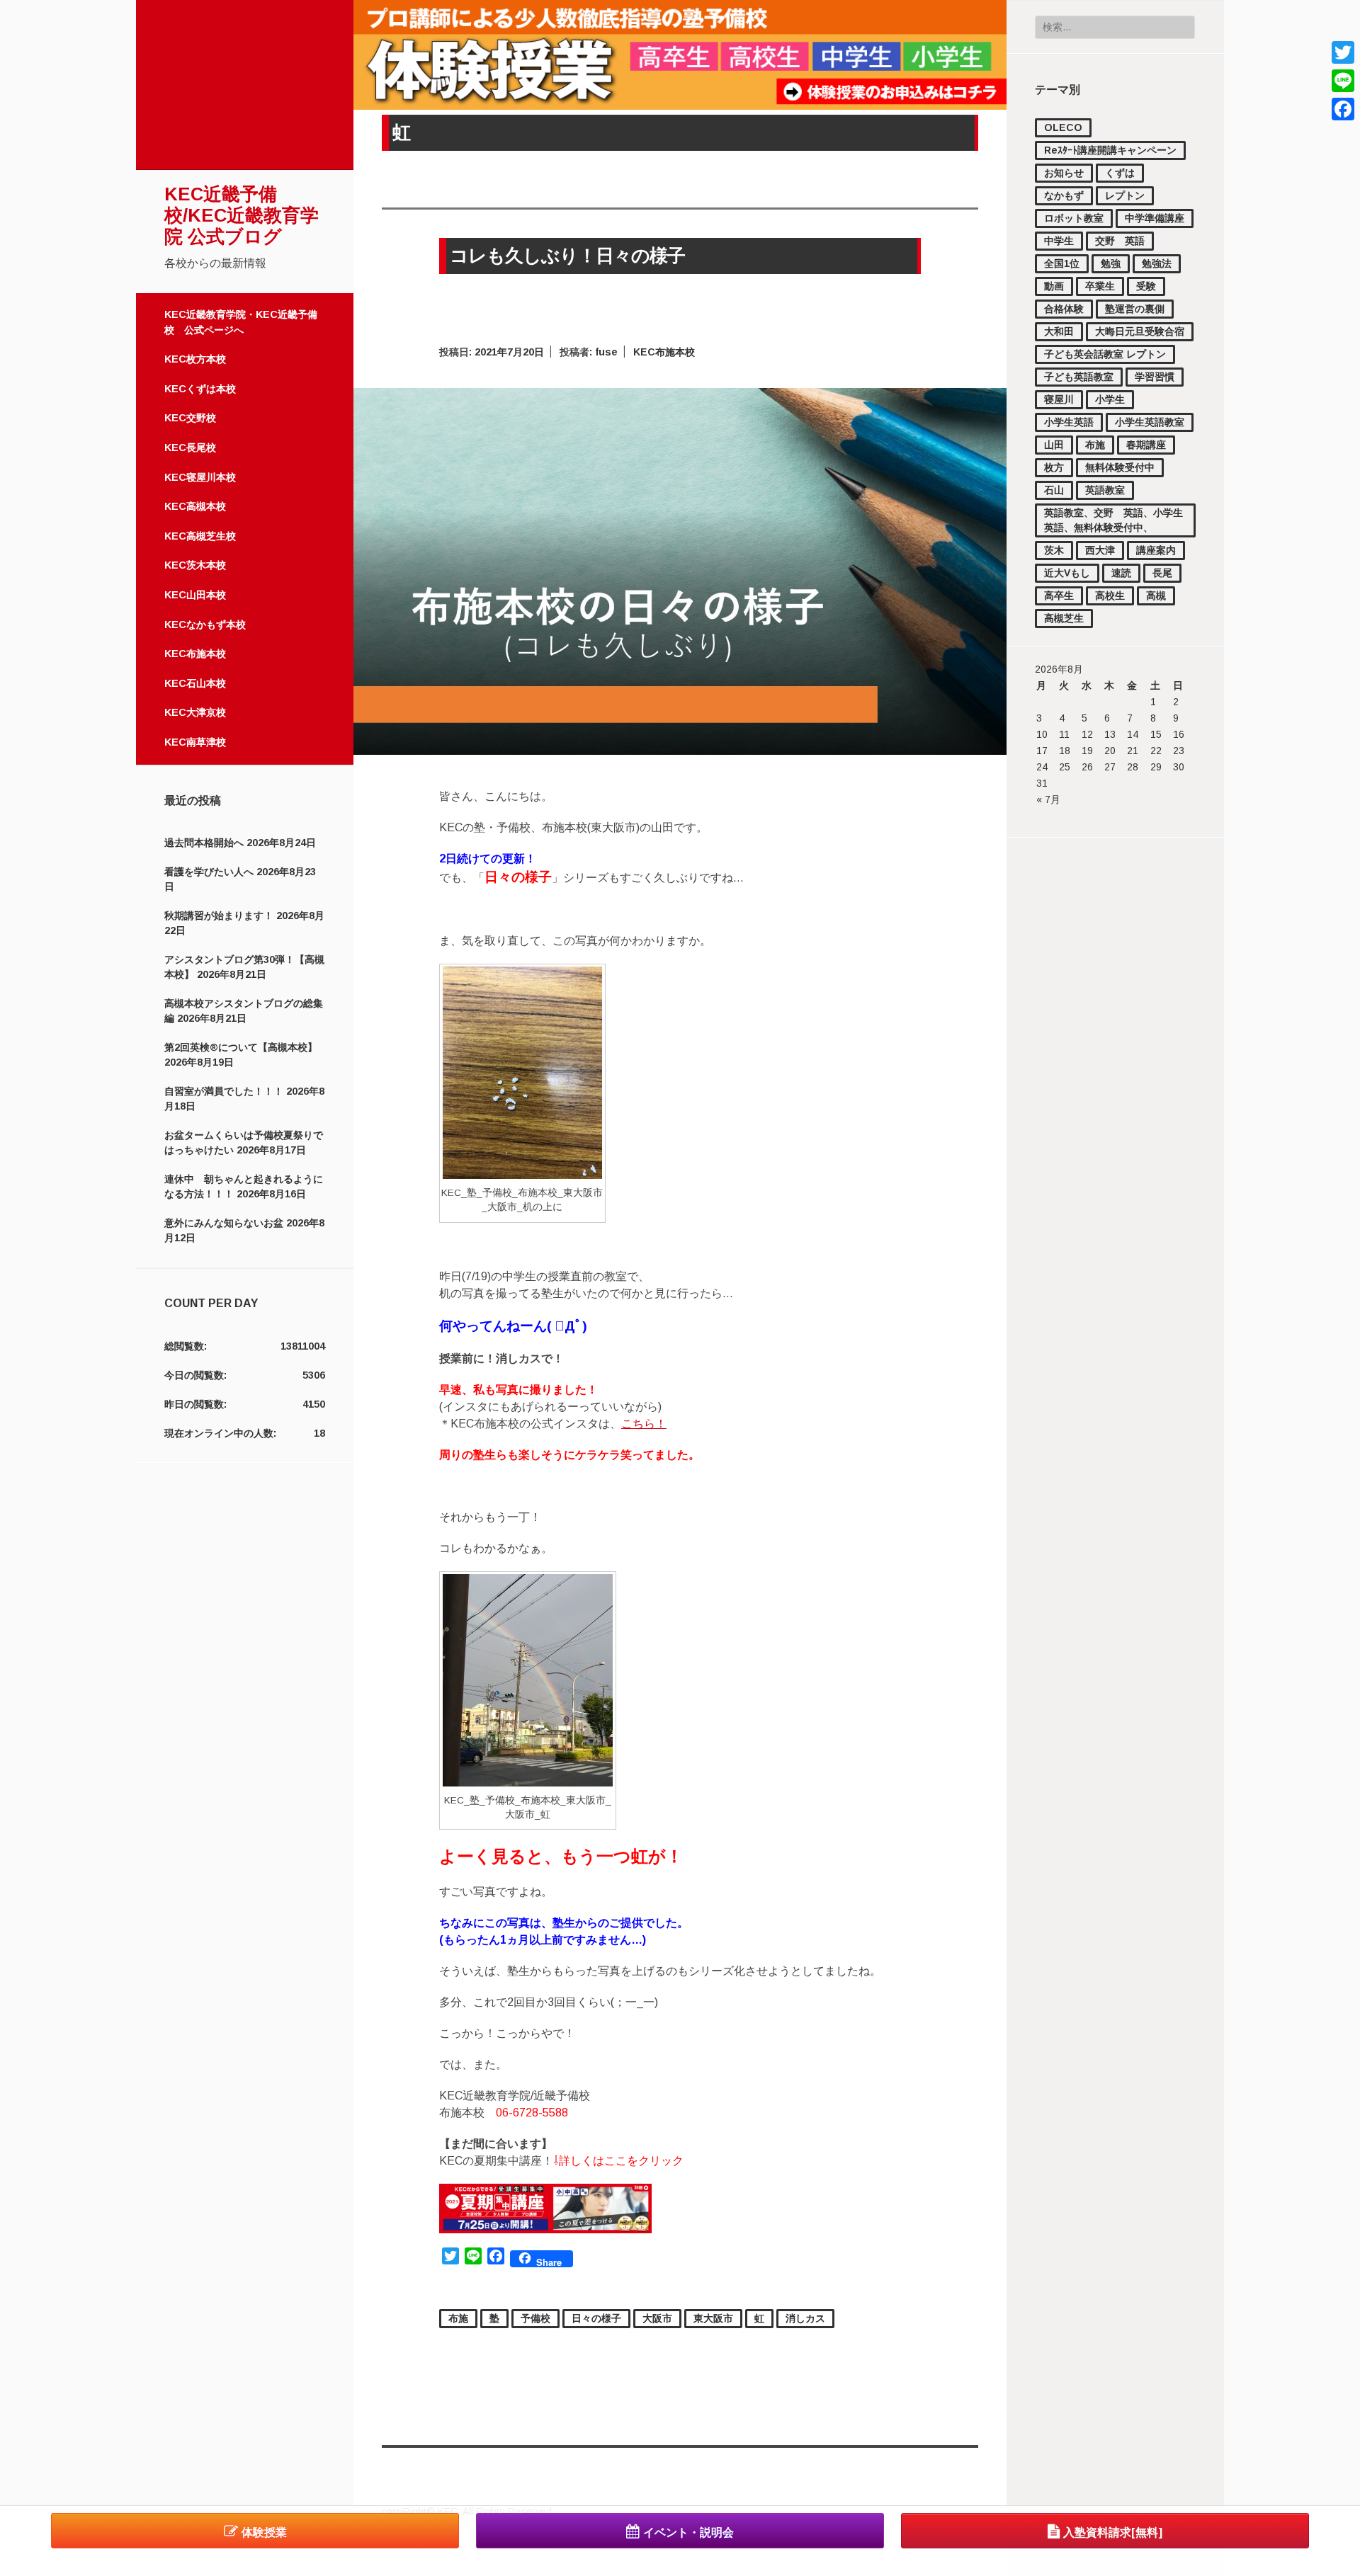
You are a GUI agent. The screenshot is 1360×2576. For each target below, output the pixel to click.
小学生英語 (1069, 422)
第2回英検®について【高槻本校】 (241, 1047)
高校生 (1110, 595)
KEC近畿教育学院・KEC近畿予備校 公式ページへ (241, 322)
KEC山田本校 (195, 595)
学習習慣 (1155, 377)
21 (1133, 751)
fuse (606, 352)
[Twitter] (1343, 52)
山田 (1054, 445)
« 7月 (1048, 799)
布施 (1095, 445)
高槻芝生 (1064, 618)
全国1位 (1062, 263)
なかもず (1064, 195)
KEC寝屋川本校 (200, 477)
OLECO (1063, 127)
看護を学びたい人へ (209, 872)
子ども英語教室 (1079, 377)
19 (1087, 751)
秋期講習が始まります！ (219, 916)
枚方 (1054, 467)
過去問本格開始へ (204, 843)
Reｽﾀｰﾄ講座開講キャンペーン (1110, 150)
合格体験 (1064, 309)
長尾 (1162, 573)
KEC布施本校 (195, 654)
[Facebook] (1343, 109)
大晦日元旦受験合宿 (1140, 331)
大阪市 (657, 2318)
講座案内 (1156, 550)
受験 (1146, 286)
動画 (1054, 286)
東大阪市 (713, 2318)
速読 (1121, 573)
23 (1179, 751)
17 (1042, 751)
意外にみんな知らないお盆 (224, 1223)
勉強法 (1157, 263)
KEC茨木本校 (195, 565)
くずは (1120, 173)
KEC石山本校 (195, 683)
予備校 (535, 2318)
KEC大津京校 (195, 712)
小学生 (1110, 399)
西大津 (1100, 550)
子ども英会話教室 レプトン (1105, 354)
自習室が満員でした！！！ (224, 1091)
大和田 (1059, 331)
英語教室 (1105, 490)
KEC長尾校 (190, 448)
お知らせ (1064, 173)
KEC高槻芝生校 (200, 536)
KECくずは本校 (200, 389)
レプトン (1125, 195)
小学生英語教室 (1150, 422)
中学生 (1059, 241)
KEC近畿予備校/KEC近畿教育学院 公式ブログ (242, 215)
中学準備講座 (1155, 218)
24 (1042, 767)
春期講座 (1146, 445)
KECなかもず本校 (205, 625)
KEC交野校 (190, 418)
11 (1064, 734)
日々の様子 (596, 2318)
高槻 (1156, 595)
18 (1065, 751)
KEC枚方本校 (195, 359)
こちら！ (644, 1424)
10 (1042, 734)
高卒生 (1059, 595)
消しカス (805, 2318)
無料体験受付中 (1120, 467)
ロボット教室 (1074, 218)
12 (1087, 734)
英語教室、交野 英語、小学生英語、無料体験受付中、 (1113, 520)
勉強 (1111, 263)
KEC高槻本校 (195, 506)
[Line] (1343, 81)
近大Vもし (1067, 573)
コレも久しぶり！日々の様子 (567, 256)
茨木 (1054, 550)
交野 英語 (1120, 241)
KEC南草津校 (195, 742)
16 (1179, 734)
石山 (1054, 490)
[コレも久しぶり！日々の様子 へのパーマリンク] (680, 751)
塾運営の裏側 (1135, 309)
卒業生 (1100, 286)
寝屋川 (1059, 399)
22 (1156, 751)
